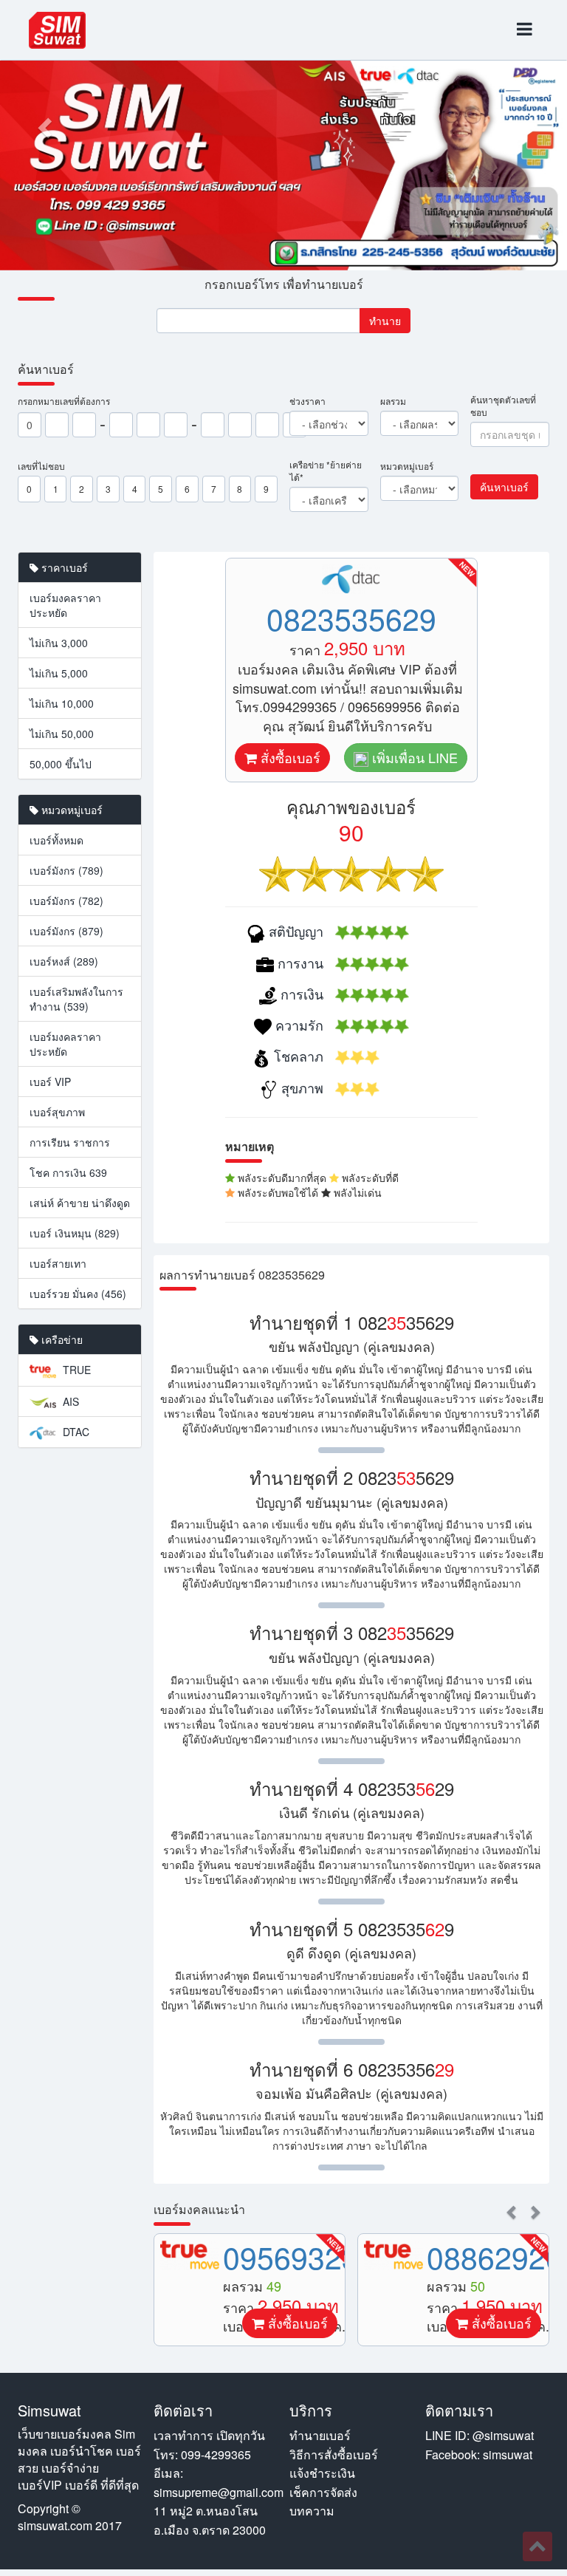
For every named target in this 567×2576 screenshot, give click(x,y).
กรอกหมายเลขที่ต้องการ (64, 401)
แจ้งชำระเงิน (322, 2473)
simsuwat (508, 2454)
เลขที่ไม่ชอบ (41, 466)
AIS (69, 1401)
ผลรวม (393, 401)
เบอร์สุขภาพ (57, 1112)
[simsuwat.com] (57, 30)
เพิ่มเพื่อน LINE (413, 757)
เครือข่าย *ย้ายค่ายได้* (326, 471)
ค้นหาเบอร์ (504, 487)
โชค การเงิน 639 (68, 1172)
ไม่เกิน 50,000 (62, 734)
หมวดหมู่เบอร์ (407, 466)
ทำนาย (385, 321)
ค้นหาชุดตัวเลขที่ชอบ (503, 406)
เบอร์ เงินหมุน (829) (75, 1233)
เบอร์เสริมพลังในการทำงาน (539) (76, 999)
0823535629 (351, 618)
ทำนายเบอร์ (320, 2435)
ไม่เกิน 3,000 (59, 643)
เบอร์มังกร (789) (66, 870)
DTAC (75, 1432)
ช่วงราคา (307, 401)
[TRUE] (190, 2255)
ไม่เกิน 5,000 (59, 673)
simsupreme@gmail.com (219, 2492)
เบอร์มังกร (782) (66, 901)
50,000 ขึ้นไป (61, 764)
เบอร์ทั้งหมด (56, 840)
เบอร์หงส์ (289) (64, 961)
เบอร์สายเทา (58, 1263)
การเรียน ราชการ (70, 1142)
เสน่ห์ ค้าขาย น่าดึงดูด (80, 1203)
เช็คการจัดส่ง (323, 2492)
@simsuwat (503, 2435)
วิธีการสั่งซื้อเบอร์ (334, 2454)
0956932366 (308, 2256)
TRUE (75, 1370)
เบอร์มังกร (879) (66, 931)
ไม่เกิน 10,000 (62, 703)
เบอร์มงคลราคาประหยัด (65, 605)
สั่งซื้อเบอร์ (289, 757)
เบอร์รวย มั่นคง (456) (78, 1294)
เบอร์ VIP (50, 1082)
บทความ (312, 2511)
